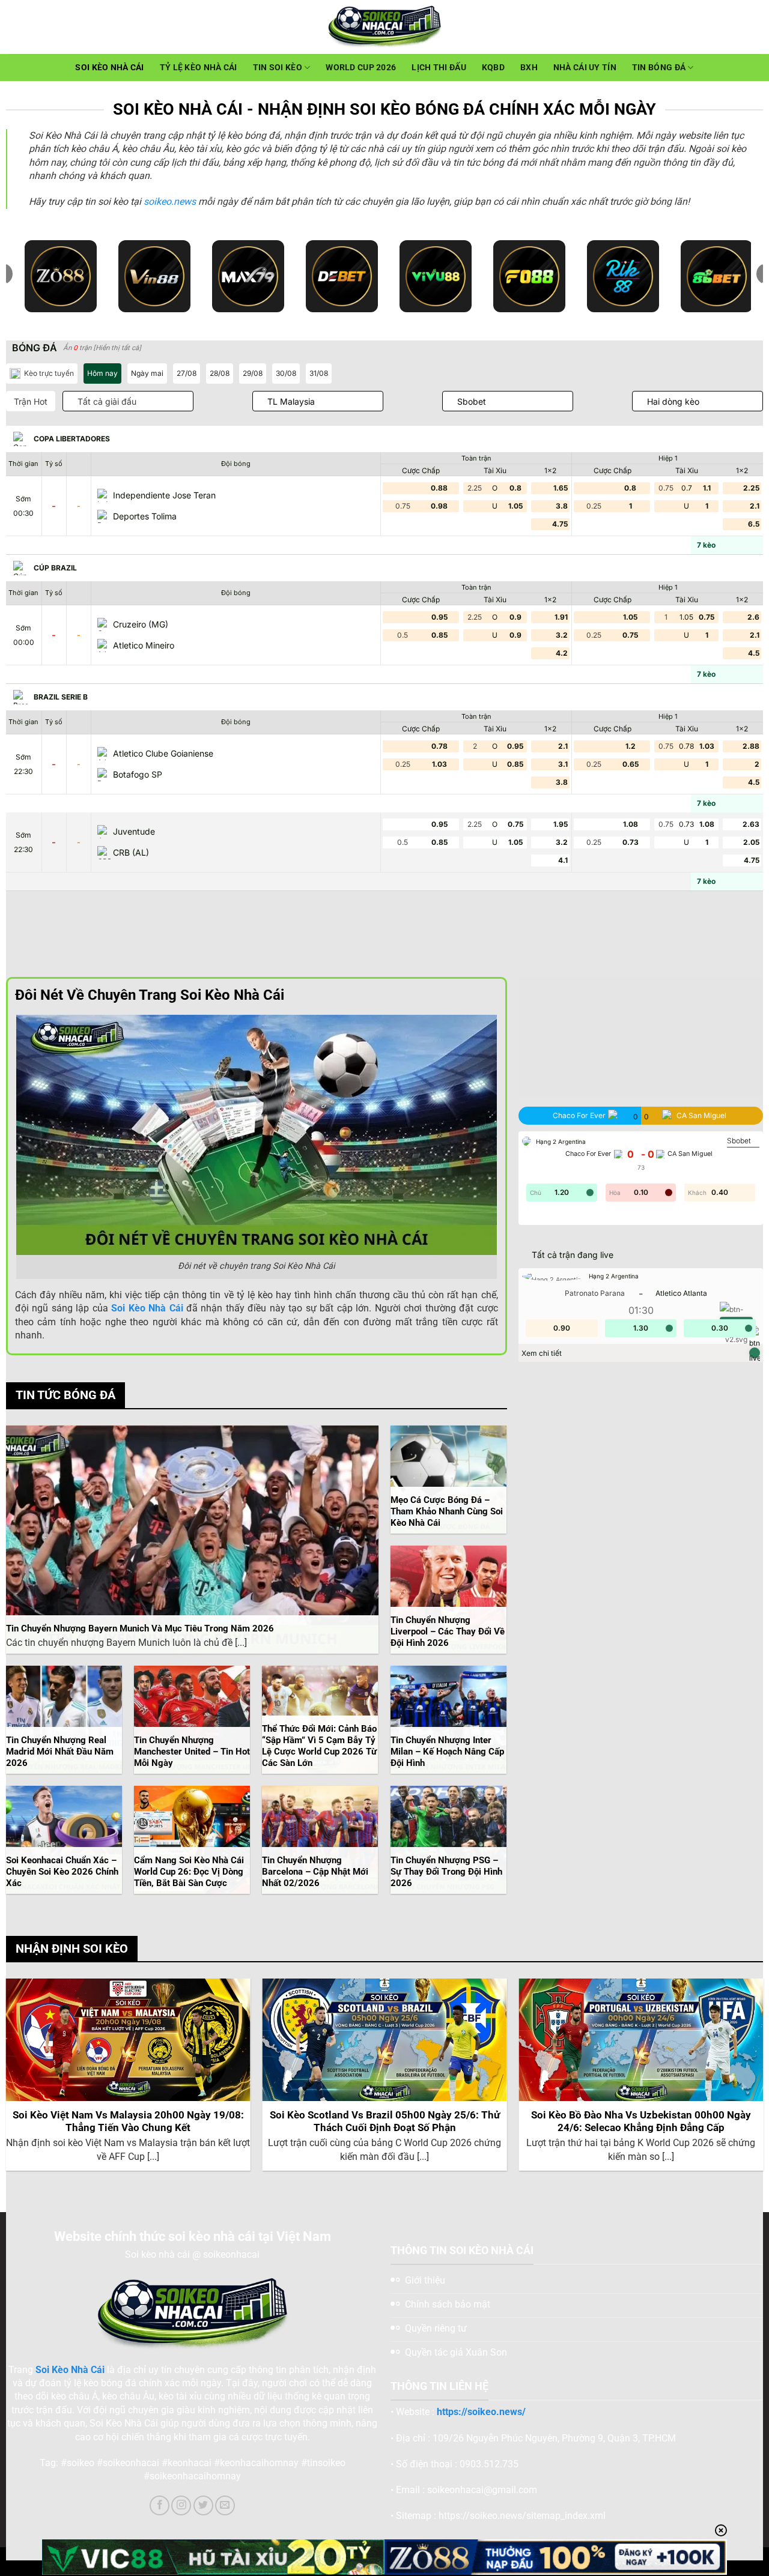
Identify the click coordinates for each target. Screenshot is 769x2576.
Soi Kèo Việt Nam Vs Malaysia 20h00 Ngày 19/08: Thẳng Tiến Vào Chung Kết (128, 2122)
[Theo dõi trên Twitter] (203, 2505)
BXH (529, 68)
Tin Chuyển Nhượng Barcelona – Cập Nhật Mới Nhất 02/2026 (315, 1872)
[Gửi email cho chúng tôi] (225, 2505)
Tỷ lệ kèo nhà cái (199, 68)
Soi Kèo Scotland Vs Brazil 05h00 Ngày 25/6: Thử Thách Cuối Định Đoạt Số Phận (385, 2122)
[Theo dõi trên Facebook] (160, 2505)
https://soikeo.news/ (481, 2412)
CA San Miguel (690, 1154)
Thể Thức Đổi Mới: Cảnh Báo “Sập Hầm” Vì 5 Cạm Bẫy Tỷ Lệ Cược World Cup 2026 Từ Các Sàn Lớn (319, 1746)
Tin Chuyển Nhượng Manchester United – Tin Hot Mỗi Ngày (192, 1752)
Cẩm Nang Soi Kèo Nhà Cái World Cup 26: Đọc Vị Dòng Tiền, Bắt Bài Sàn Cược (189, 1872)
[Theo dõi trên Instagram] (181, 2505)
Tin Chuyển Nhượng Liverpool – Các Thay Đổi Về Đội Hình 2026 (448, 1631)
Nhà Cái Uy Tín (585, 68)
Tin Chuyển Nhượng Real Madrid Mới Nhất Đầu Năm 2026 (60, 1752)
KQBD (493, 68)
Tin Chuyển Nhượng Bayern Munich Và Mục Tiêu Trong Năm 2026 (140, 1628)
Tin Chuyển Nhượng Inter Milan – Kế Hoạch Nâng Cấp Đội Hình (447, 1752)
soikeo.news (170, 201)
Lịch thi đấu (439, 68)
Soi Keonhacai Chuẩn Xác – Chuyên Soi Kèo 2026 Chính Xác (62, 1872)
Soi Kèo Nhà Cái (109, 68)
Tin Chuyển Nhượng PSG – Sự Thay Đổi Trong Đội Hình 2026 (446, 1872)
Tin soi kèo (278, 68)
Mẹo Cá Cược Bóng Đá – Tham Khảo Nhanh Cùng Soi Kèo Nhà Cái (447, 1511)
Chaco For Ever (588, 1154)
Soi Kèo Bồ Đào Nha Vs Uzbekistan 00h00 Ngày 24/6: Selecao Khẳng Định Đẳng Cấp (641, 2122)
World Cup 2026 (361, 68)
